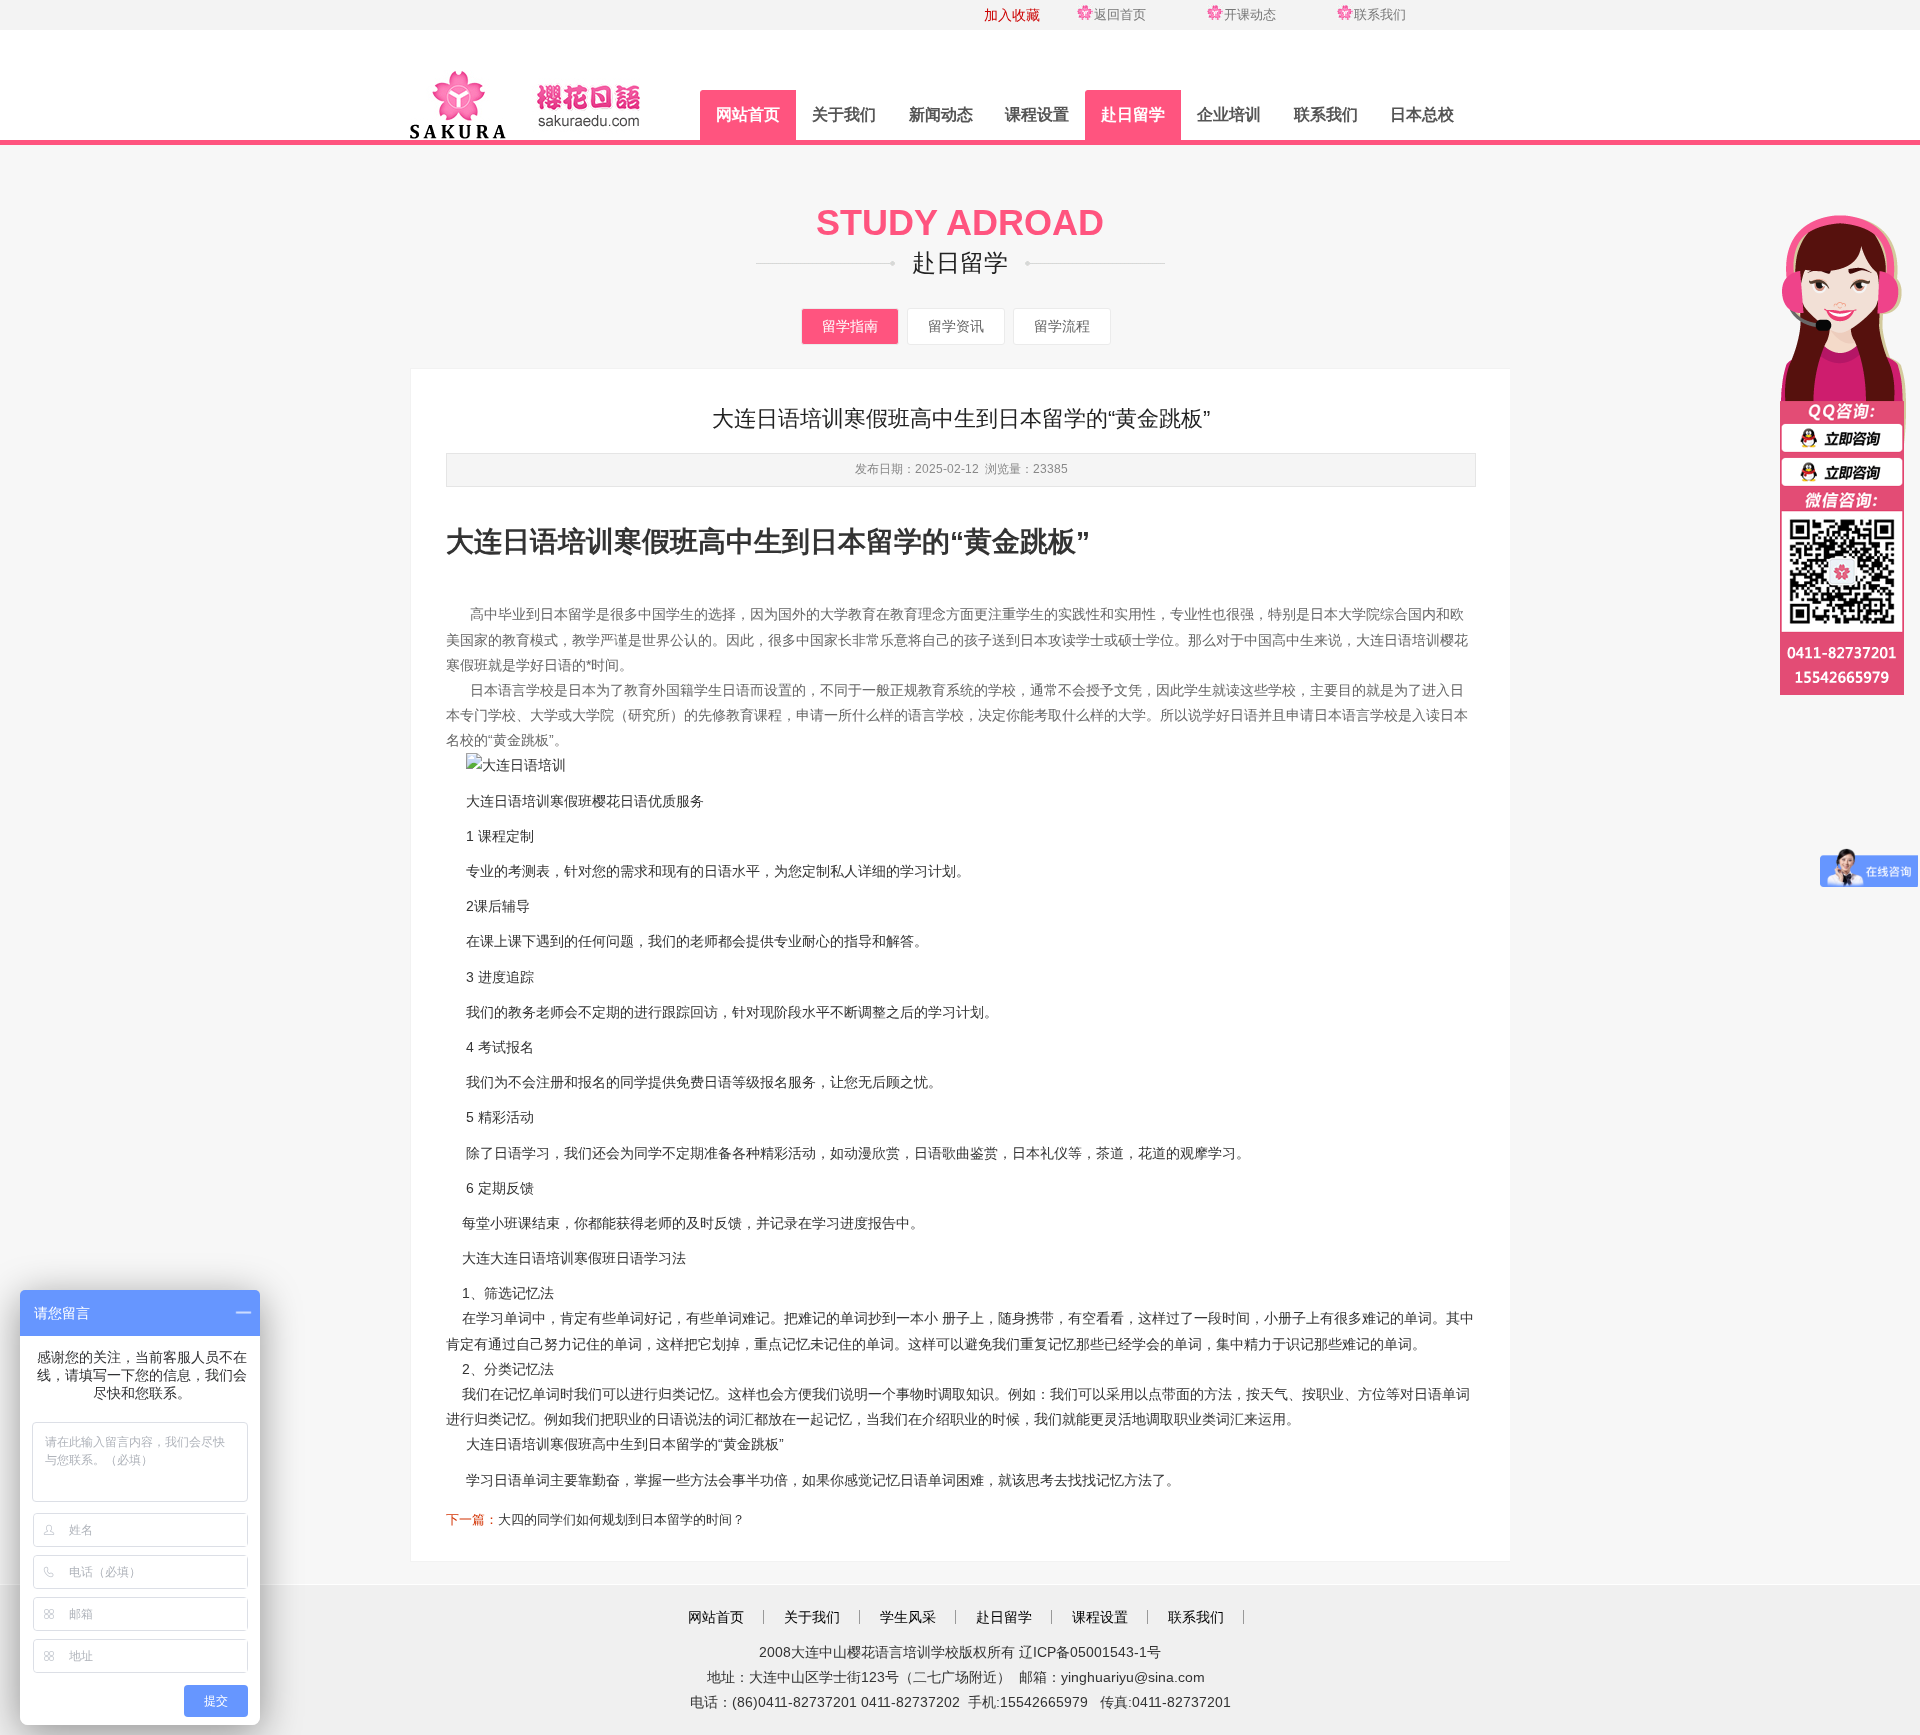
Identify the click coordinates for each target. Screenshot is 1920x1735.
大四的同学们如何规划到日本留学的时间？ (621, 1519)
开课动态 (1250, 14)
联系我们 (1380, 14)
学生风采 (908, 1617)
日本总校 (1422, 114)
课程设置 (1037, 114)
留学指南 (850, 326)
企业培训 (1229, 114)
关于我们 (844, 114)
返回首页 (1120, 14)
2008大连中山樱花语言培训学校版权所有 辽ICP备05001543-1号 (960, 1652)
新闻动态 (941, 114)
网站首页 (748, 114)
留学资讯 (956, 326)
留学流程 (1062, 326)
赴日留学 (1133, 114)
